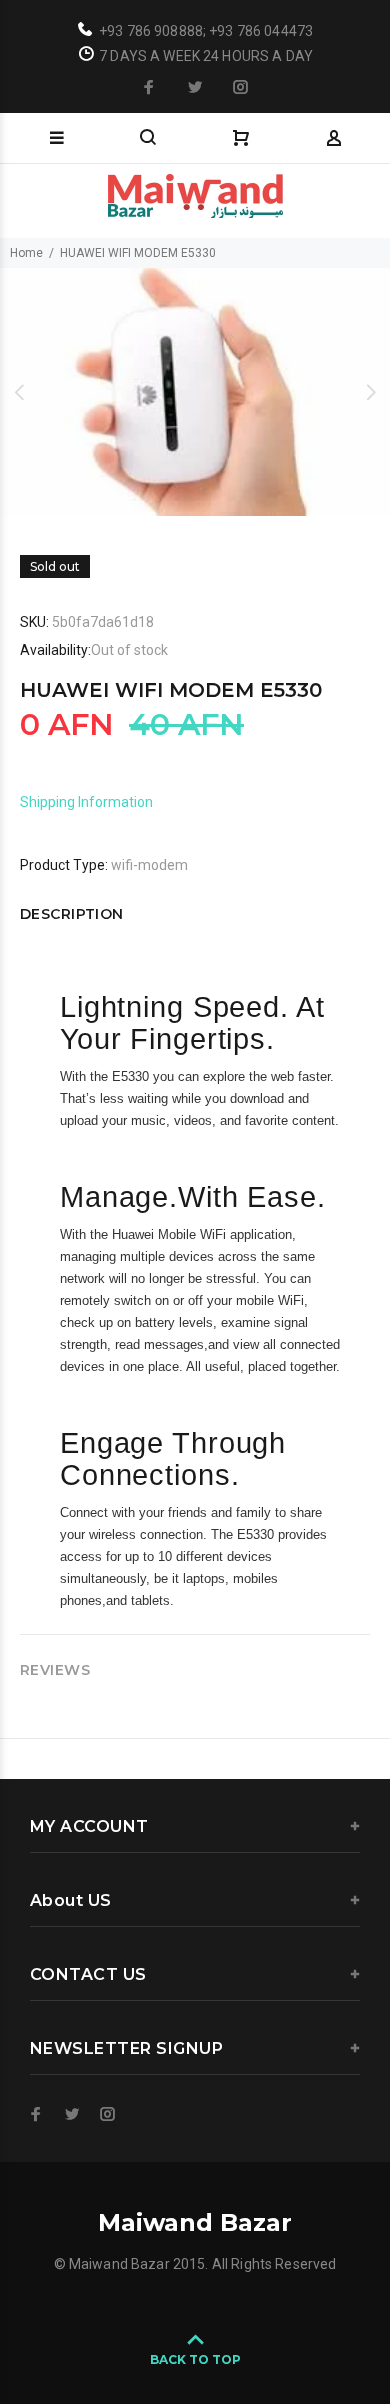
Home (26, 253)
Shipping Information (86, 802)
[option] (195, 392)
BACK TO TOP (195, 2359)
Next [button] (371, 392)
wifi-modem (149, 865)
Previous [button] (19, 392)
